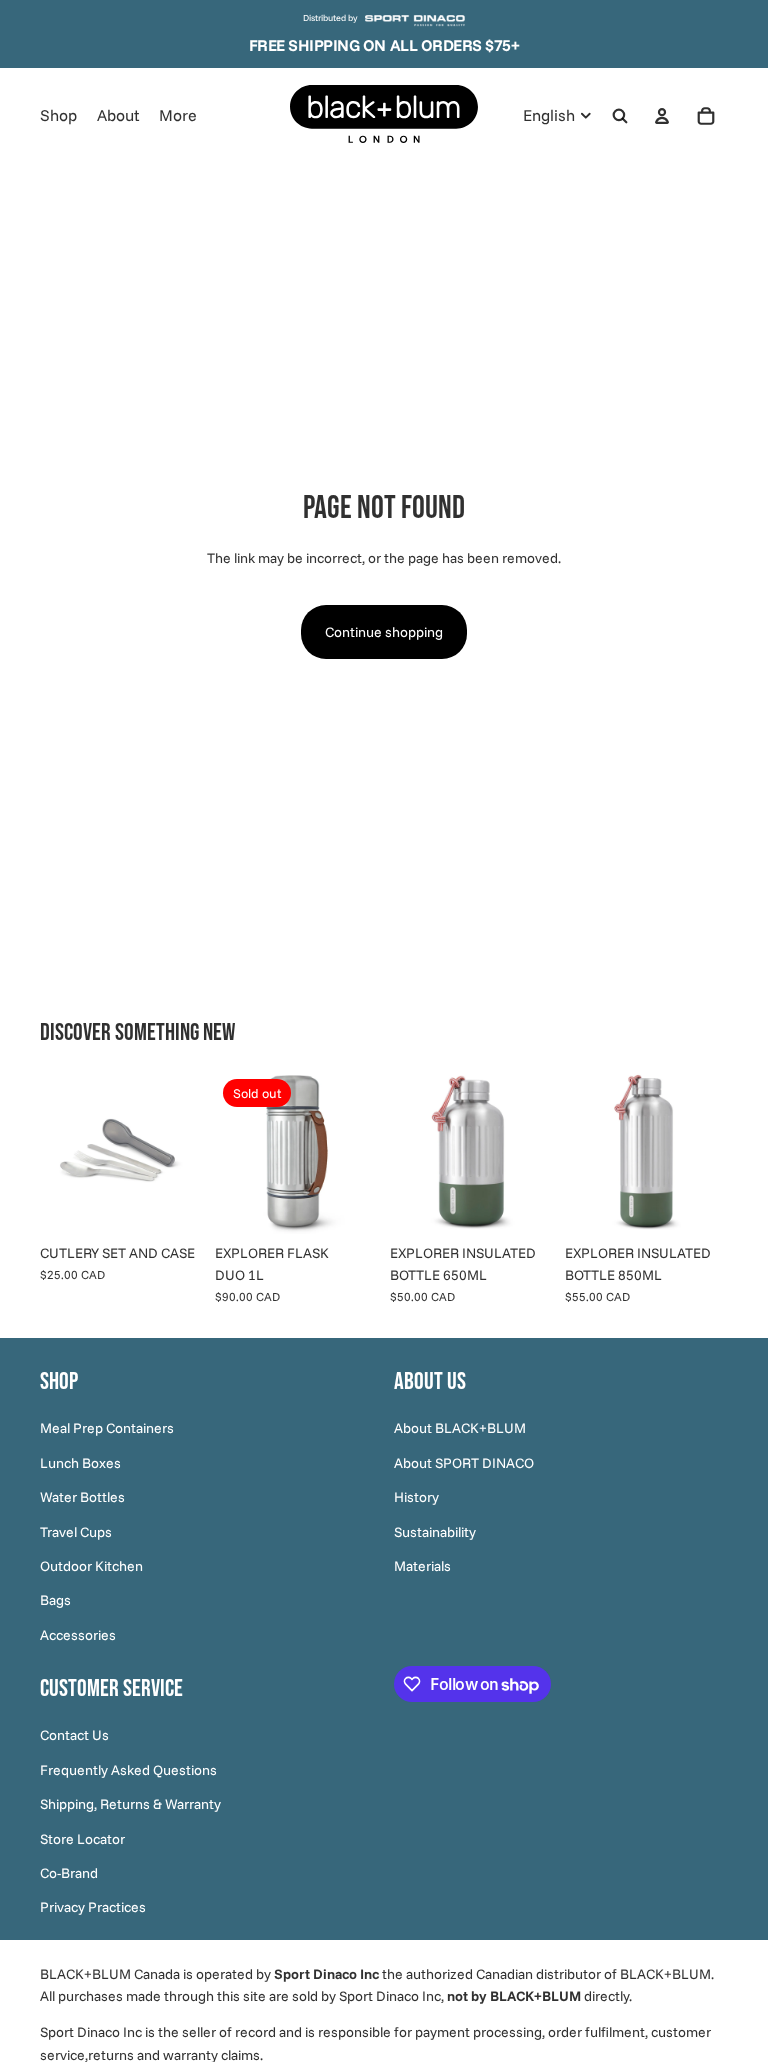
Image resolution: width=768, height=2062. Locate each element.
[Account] (662, 115)
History (416, 1498)
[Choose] (522, 1203)
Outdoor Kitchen (91, 1566)
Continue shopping (384, 632)
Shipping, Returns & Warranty (130, 1805)
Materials (422, 1566)
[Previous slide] (62, 1152)
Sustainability (435, 1532)
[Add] (172, 1203)
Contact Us (74, 1736)
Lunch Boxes (80, 1463)
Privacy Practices (93, 1908)
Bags (55, 1601)
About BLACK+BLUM (460, 1429)
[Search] (620, 115)
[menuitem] (178, 116)
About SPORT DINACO (464, 1463)
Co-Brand (69, 1873)
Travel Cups (76, 1532)
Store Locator (82, 1839)
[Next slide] (181, 1152)
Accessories (78, 1635)
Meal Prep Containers (107, 1429)
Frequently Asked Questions (128, 1770)
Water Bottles (82, 1498)
